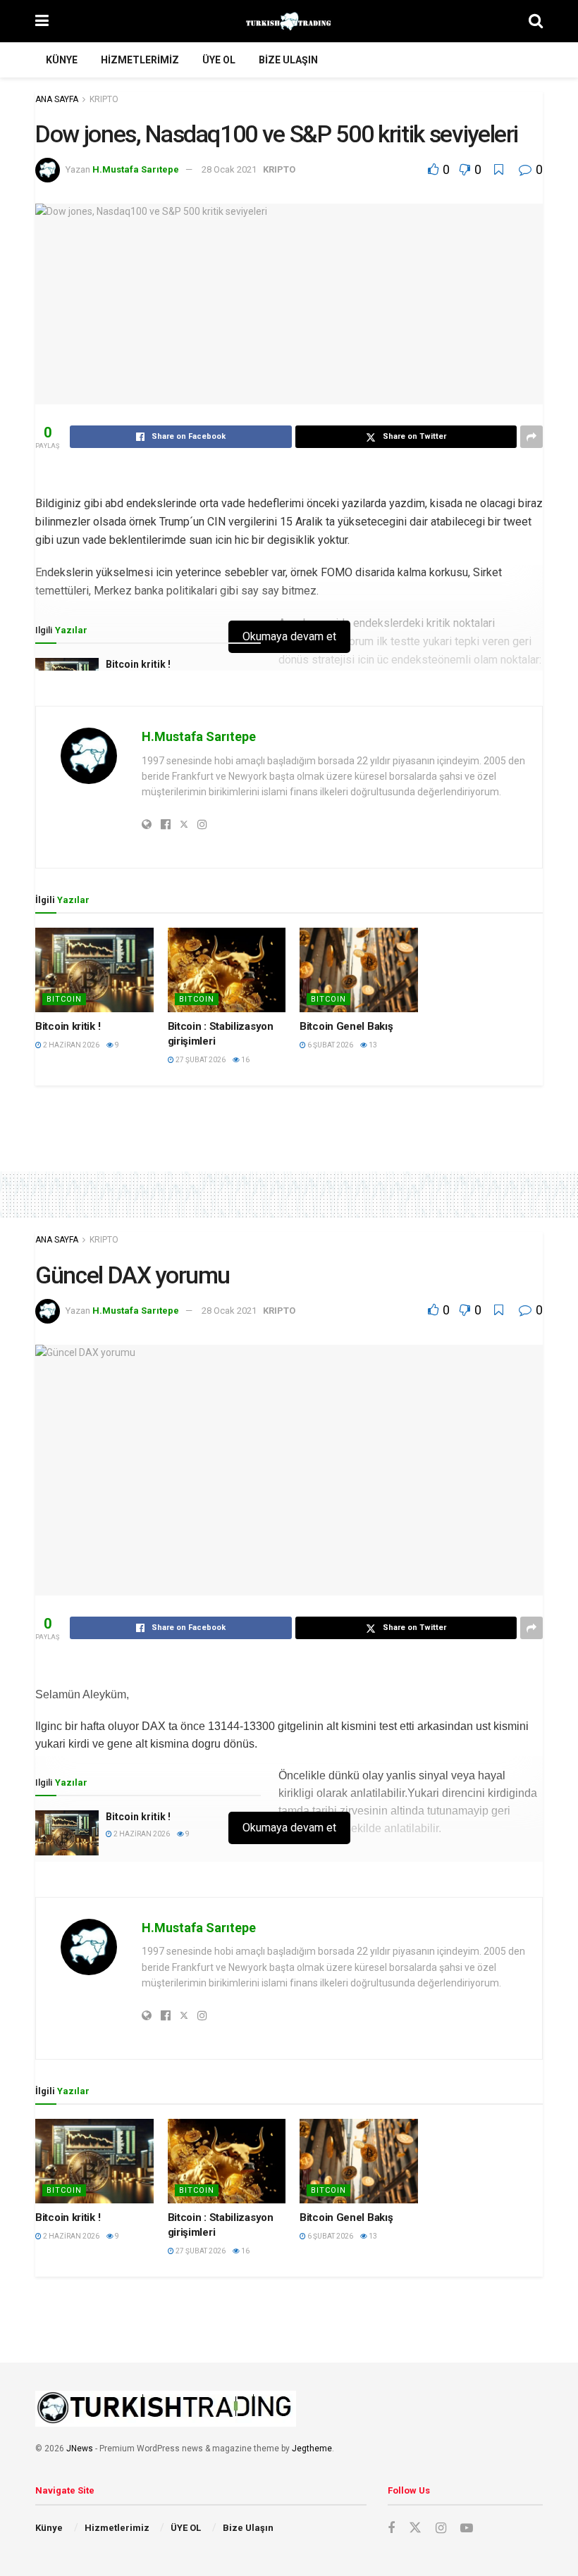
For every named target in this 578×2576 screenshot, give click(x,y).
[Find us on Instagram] (441, 2528)
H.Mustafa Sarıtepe (136, 169)
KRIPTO (104, 99)
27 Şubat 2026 (200, 1060)
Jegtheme (312, 2449)
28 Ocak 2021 (229, 169)
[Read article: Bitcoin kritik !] (94, 970)
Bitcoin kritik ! (138, 664)
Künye (62, 60)
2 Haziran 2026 (70, 1045)
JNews (80, 2449)
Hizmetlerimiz (140, 60)
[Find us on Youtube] (467, 2528)
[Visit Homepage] (289, 21)
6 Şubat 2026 (330, 1045)
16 (245, 1060)
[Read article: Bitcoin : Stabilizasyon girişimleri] (227, 970)
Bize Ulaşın (288, 60)
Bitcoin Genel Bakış (346, 1026)
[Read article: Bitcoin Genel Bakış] (359, 970)
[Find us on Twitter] (415, 2528)
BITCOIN (64, 999)
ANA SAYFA (57, 99)
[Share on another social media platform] (531, 437)
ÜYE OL (219, 60)
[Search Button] (536, 21)
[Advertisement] (289, 1117)
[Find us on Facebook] (391, 2528)
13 (372, 1045)
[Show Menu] (42, 21)
